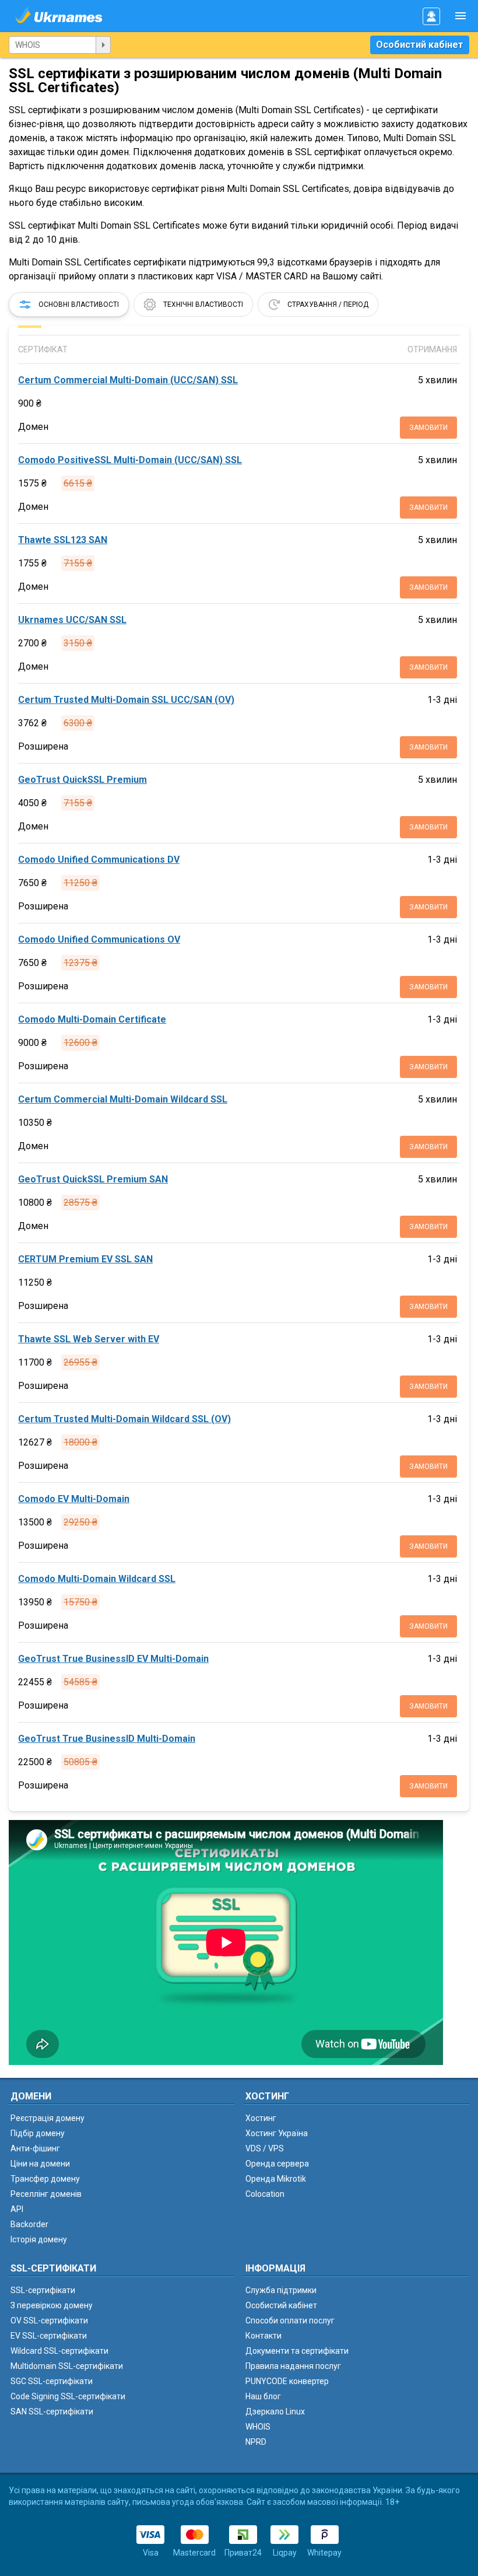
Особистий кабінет (420, 45)
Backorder (29, 2224)
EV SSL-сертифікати (49, 2336)
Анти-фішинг (35, 2148)
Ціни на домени (40, 2164)
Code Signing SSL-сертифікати (68, 2396)
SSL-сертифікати (43, 2290)
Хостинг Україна (277, 2133)
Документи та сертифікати (297, 2351)
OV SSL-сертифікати (49, 2320)
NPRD (256, 2442)
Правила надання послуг (293, 2366)
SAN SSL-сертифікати (52, 2411)
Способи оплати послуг (290, 2320)
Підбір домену (38, 2133)
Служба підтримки (281, 2290)
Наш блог (263, 2396)
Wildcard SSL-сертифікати (59, 2351)
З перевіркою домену (52, 2305)
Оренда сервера (277, 2164)
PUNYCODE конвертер (287, 2381)
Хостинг (261, 2118)
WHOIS (258, 2427)
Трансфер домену (45, 2179)
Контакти (263, 2336)
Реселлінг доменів (46, 2194)
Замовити (428, 428)
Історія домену (39, 2239)
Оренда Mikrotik (276, 2179)
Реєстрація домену (48, 2118)
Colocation (265, 2194)
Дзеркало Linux (275, 2411)
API (17, 2209)
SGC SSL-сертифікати (52, 2381)
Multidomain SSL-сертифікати (67, 2366)
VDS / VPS (265, 2148)
